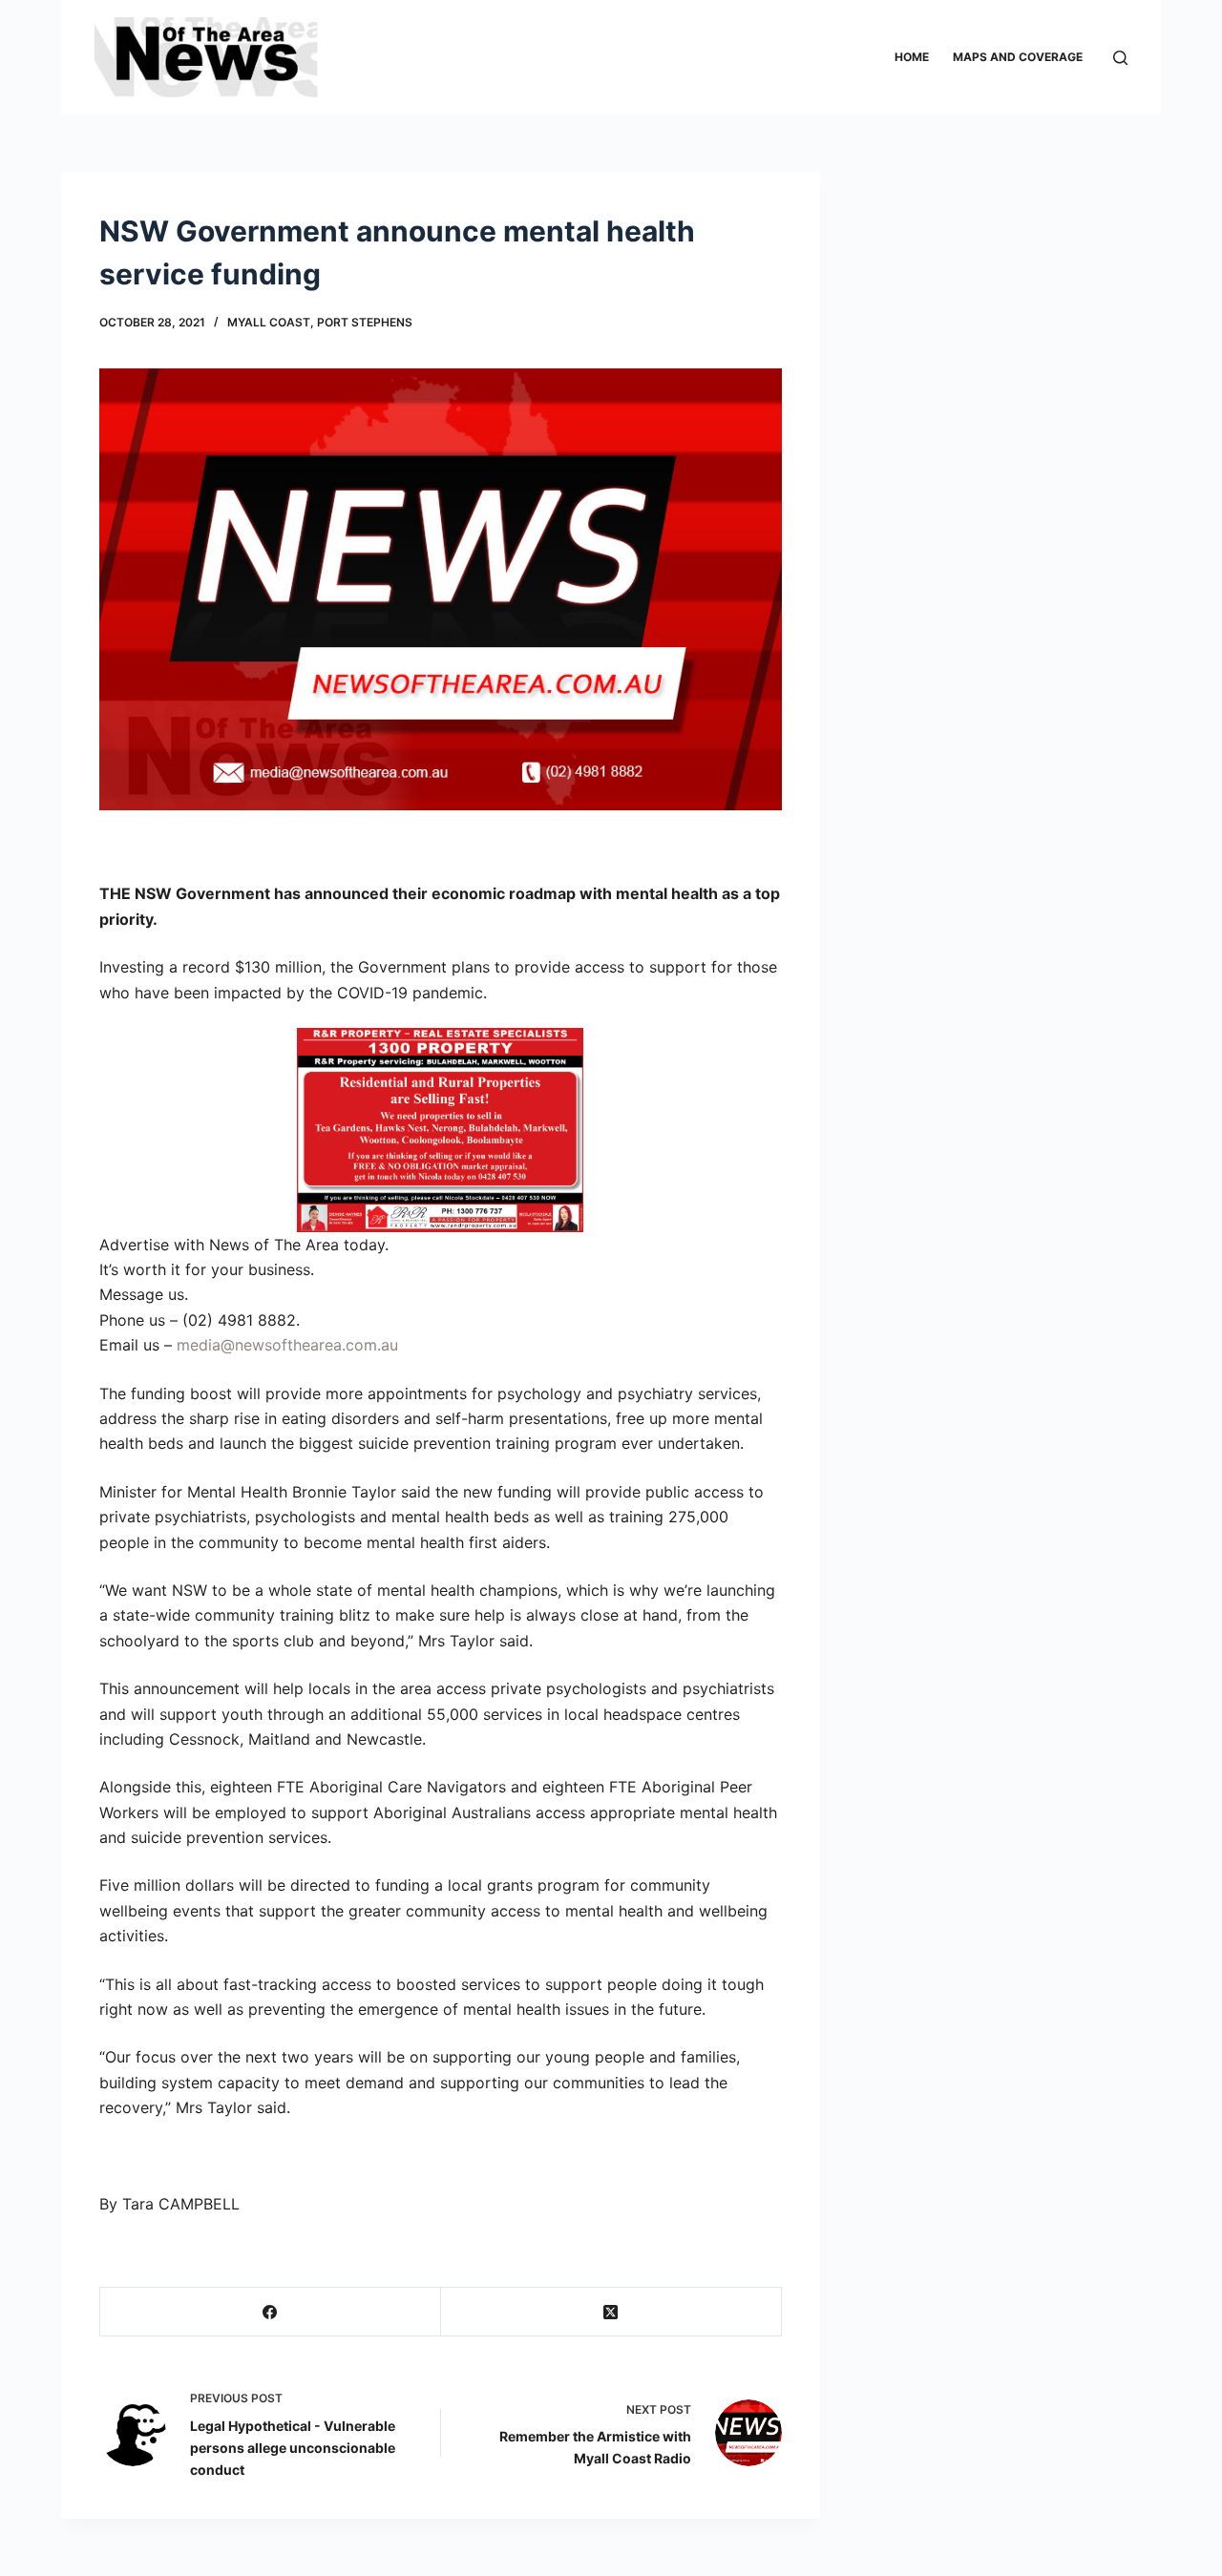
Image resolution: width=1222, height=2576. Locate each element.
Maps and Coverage (1018, 57)
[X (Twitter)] (611, 2312)
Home (912, 57)
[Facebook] (271, 2312)
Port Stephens (365, 322)
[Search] (1120, 58)
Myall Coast (269, 322)
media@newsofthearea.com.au (287, 1345)
